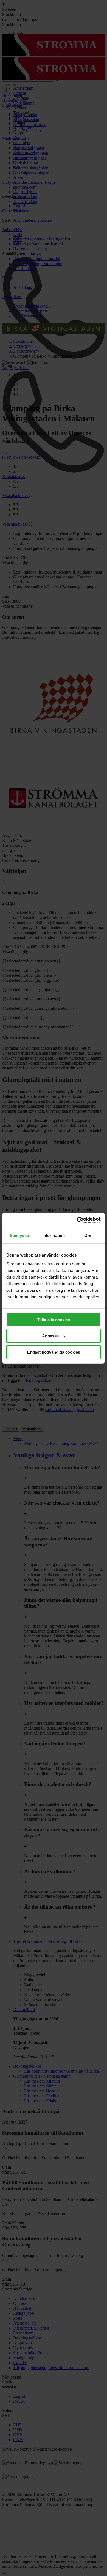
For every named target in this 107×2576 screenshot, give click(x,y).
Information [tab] (54, 1235)
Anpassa (50, 1336)
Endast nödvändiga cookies (54, 1352)
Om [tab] (88, 1235)
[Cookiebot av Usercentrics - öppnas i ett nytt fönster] (77, 1220)
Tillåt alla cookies (54, 1320)
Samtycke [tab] (19, 1235)
